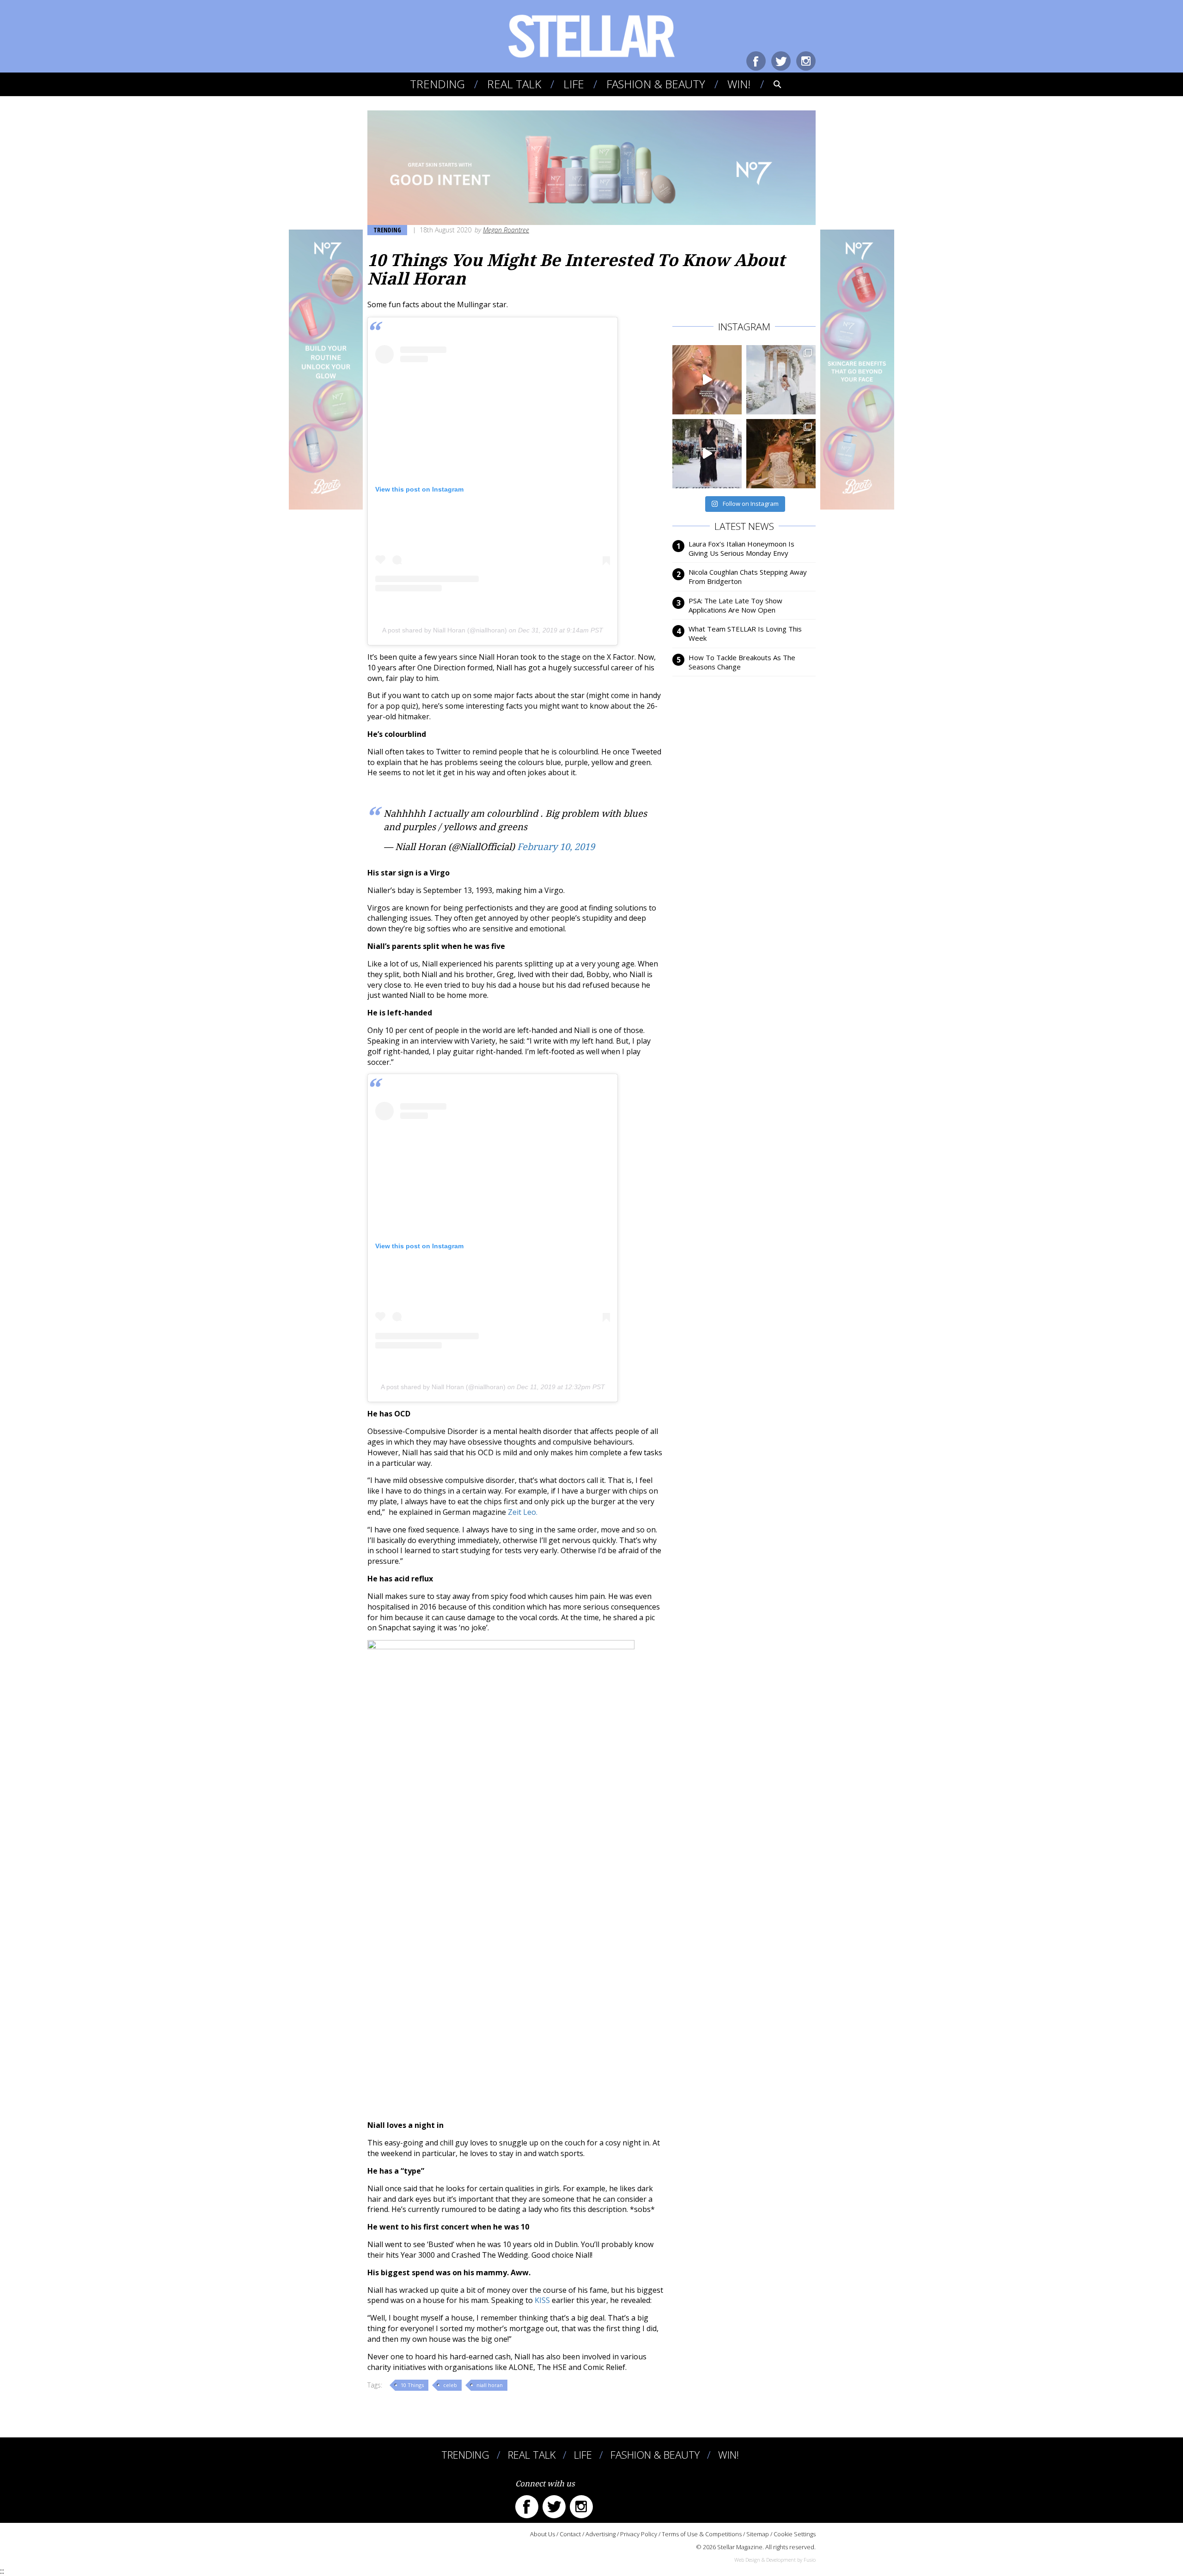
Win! (739, 84)
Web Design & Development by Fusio (775, 2560)
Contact (570, 2534)
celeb (450, 2385)
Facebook (756, 61)
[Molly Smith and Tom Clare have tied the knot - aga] (781, 380)
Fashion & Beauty (656, 84)
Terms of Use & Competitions (702, 2534)
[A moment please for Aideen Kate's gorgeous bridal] (781, 454)
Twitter (781, 61)
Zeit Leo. (523, 1512)
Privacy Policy (639, 2534)
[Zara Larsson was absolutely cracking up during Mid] (707, 380)
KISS (543, 2300)
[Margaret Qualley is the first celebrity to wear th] (707, 454)
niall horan (490, 2385)
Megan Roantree (506, 230)
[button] (771, 84)
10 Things (412, 2385)
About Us (543, 2534)
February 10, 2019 (556, 847)
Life (574, 84)
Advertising (601, 2534)
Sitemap (758, 2534)
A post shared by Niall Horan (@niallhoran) (445, 630)
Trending (437, 84)
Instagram (806, 61)
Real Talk (514, 84)
